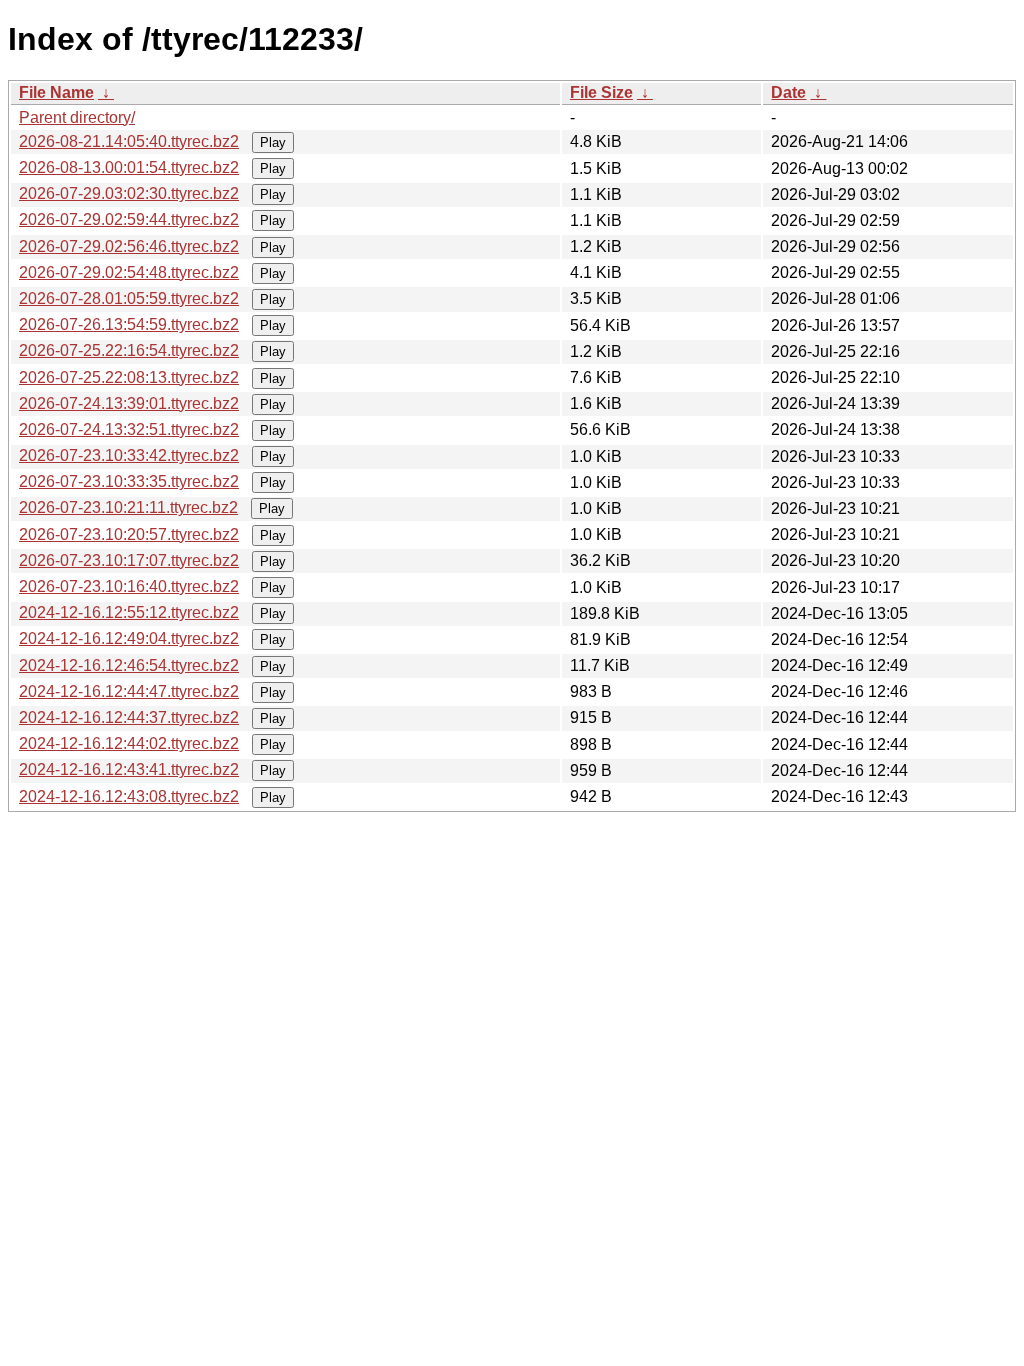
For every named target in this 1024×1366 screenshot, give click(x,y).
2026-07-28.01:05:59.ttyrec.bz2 (129, 298)
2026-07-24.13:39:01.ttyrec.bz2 (129, 403)
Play (273, 142)
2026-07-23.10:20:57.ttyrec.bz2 (129, 534)
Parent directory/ (77, 117)
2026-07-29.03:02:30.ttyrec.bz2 (129, 193)
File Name (56, 92)
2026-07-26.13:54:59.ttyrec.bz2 (129, 324)
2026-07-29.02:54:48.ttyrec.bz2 (129, 272)
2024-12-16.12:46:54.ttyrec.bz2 (129, 665)
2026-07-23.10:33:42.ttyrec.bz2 (129, 455)
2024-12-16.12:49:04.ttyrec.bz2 (129, 638)
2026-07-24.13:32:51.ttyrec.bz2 (129, 429)
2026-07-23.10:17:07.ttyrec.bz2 (129, 560)
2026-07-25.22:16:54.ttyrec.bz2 (129, 350)
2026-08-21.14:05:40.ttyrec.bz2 (129, 141)
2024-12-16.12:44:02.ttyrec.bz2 (129, 743)
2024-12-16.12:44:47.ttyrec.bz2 (129, 691)
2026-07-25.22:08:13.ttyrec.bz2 (129, 377)
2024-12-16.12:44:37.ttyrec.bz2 (129, 717)
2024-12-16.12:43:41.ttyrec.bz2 (129, 769)
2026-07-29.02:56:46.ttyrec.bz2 (129, 246)
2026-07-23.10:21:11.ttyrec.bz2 (128, 507)
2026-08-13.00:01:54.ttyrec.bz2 (129, 167)
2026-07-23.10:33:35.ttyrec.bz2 (129, 481)
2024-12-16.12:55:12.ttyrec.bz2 (129, 612)
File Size (601, 92)
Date (788, 92)
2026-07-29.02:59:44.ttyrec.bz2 (129, 219)
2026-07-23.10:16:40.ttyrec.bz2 (129, 586)
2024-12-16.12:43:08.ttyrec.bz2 (129, 796)
